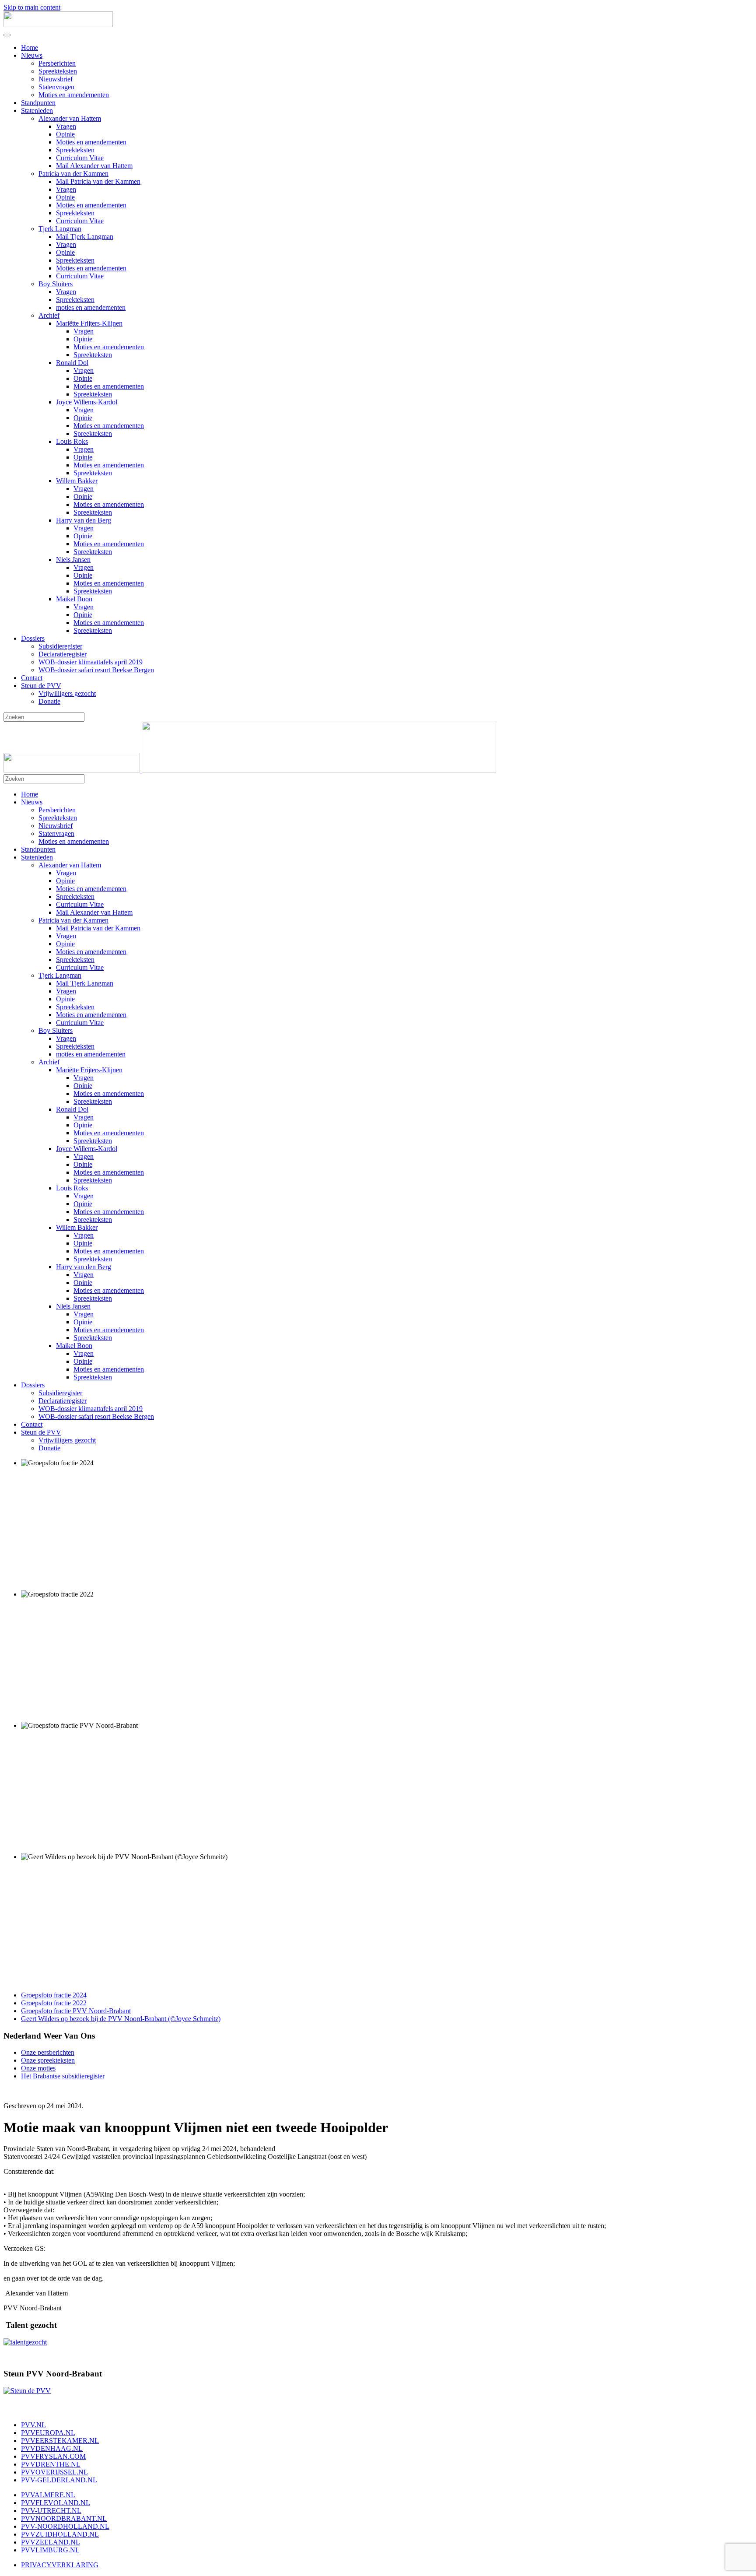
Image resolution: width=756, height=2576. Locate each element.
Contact (32, 678)
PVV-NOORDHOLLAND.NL (65, 2526)
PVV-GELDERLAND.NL (59, 2480)
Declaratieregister (63, 654)
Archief (49, 315)
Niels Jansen (73, 560)
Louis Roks (72, 441)
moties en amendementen (91, 307)
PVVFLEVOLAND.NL (56, 2503)
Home (30, 47)
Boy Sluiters (56, 284)
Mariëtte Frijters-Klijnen (89, 323)
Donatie (49, 701)
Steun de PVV (41, 686)
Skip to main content (32, 7)
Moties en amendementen (74, 95)
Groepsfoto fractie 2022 (54, 2003)
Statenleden (37, 111)
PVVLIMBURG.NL (50, 2550)
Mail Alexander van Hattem (94, 166)
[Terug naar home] (58, 25)
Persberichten (57, 63)
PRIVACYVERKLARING (60, 2565)
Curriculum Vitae (80, 158)
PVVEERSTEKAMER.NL (60, 2441)
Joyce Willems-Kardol (87, 402)
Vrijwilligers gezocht (67, 693)
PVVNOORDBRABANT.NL (64, 2518)
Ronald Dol (72, 363)
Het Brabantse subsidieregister (63, 2076)
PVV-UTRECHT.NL (51, 2511)
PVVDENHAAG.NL (52, 2448)
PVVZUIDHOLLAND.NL (60, 2534)
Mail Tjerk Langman (85, 237)
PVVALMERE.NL (48, 2495)
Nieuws (32, 55)
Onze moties (38, 2068)
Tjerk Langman (60, 229)
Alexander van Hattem (70, 118)
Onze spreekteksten (48, 2060)
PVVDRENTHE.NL (51, 2464)
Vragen (66, 126)
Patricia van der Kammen (73, 174)
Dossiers (33, 638)
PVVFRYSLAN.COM (53, 2456)
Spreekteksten (58, 71)
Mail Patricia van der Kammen (98, 181)
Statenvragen (56, 87)
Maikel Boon (74, 599)
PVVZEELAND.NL (51, 2542)
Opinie (65, 134)
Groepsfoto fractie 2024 (54, 1995)
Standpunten (38, 103)
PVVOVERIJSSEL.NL (54, 2472)
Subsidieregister (60, 646)
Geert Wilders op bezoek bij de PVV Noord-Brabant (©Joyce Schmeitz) (121, 2019)
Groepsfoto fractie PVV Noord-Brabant (76, 2011)
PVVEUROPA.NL (48, 2433)
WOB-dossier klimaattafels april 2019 (91, 662)
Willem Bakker (77, 481)
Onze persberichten (48, 2052)
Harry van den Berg (84, 520)
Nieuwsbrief (56, 79)
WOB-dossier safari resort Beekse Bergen (96, 670)
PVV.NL (33, 2425)
